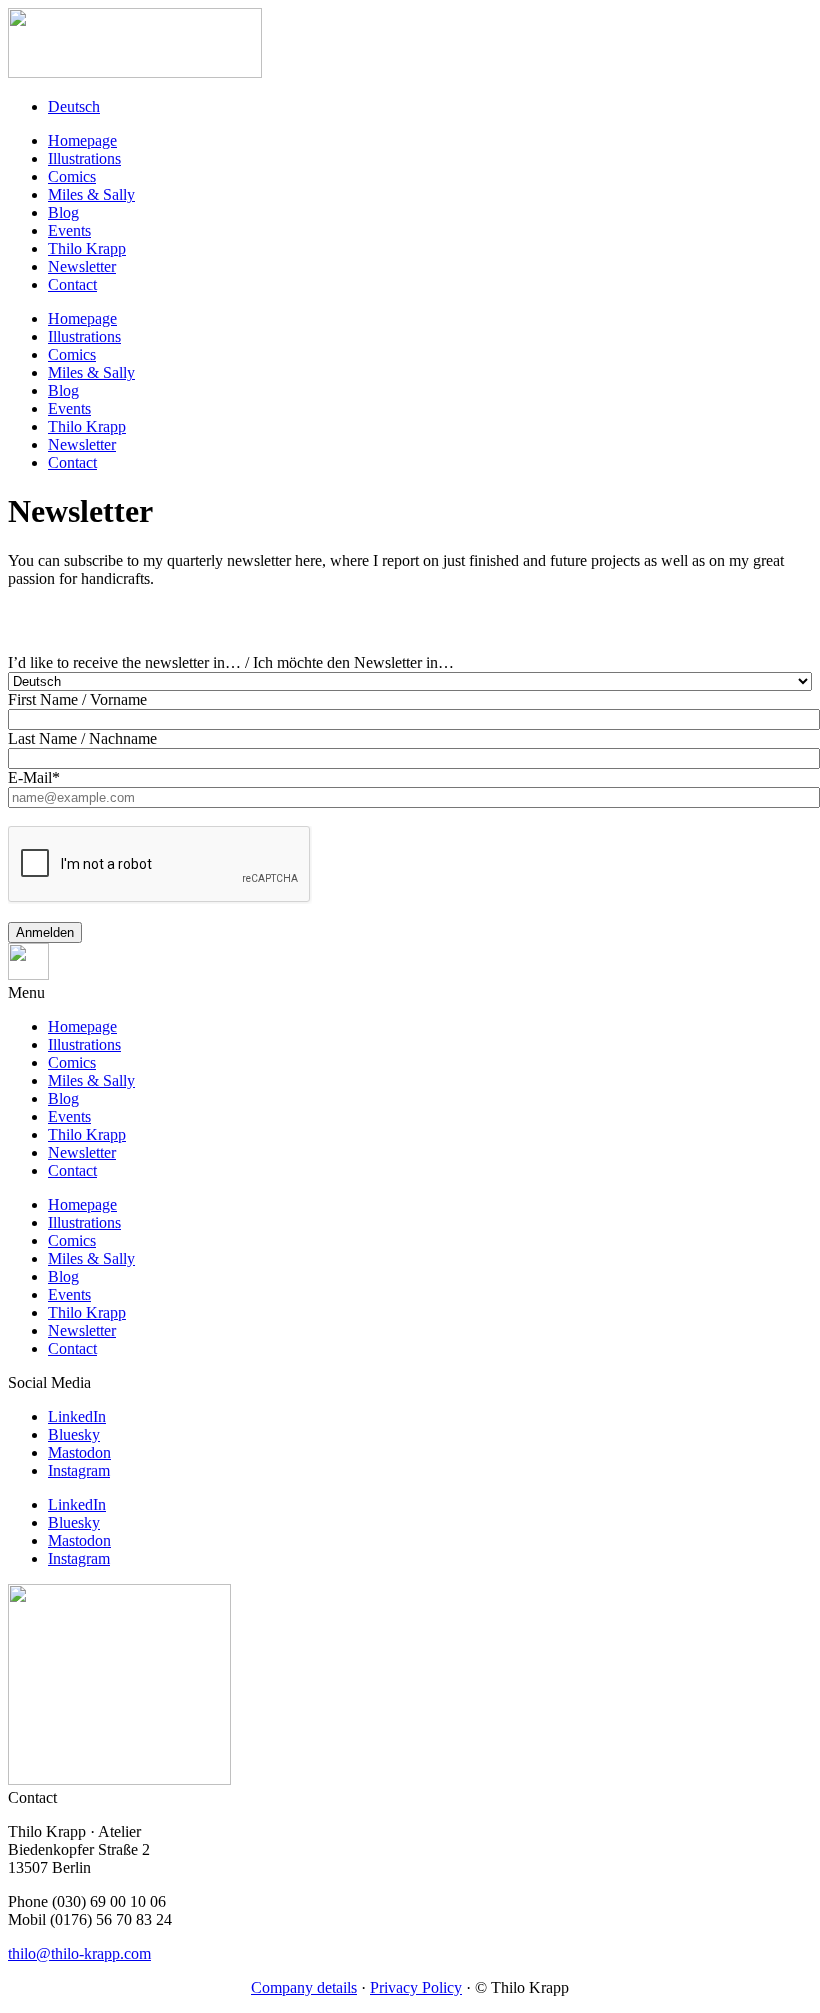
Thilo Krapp (87, 248)
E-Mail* (34, 777)
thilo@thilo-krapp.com (79, 1953)
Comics (72, 176)
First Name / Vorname (77, 699)
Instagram (79, 1470)
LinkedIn (77, 1416)
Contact (72, 284)
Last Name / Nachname (82, 738)
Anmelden (45, 932)
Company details (304, 1987)
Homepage (82, 140)
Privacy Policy (416, 1987)
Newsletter (82, 266)
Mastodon (79, 1452)
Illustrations (84, 158)
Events (69, 230)
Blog (63, 212)
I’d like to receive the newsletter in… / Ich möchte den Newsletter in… (231, 662)
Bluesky (74, 1434)
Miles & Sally (91, 194)
